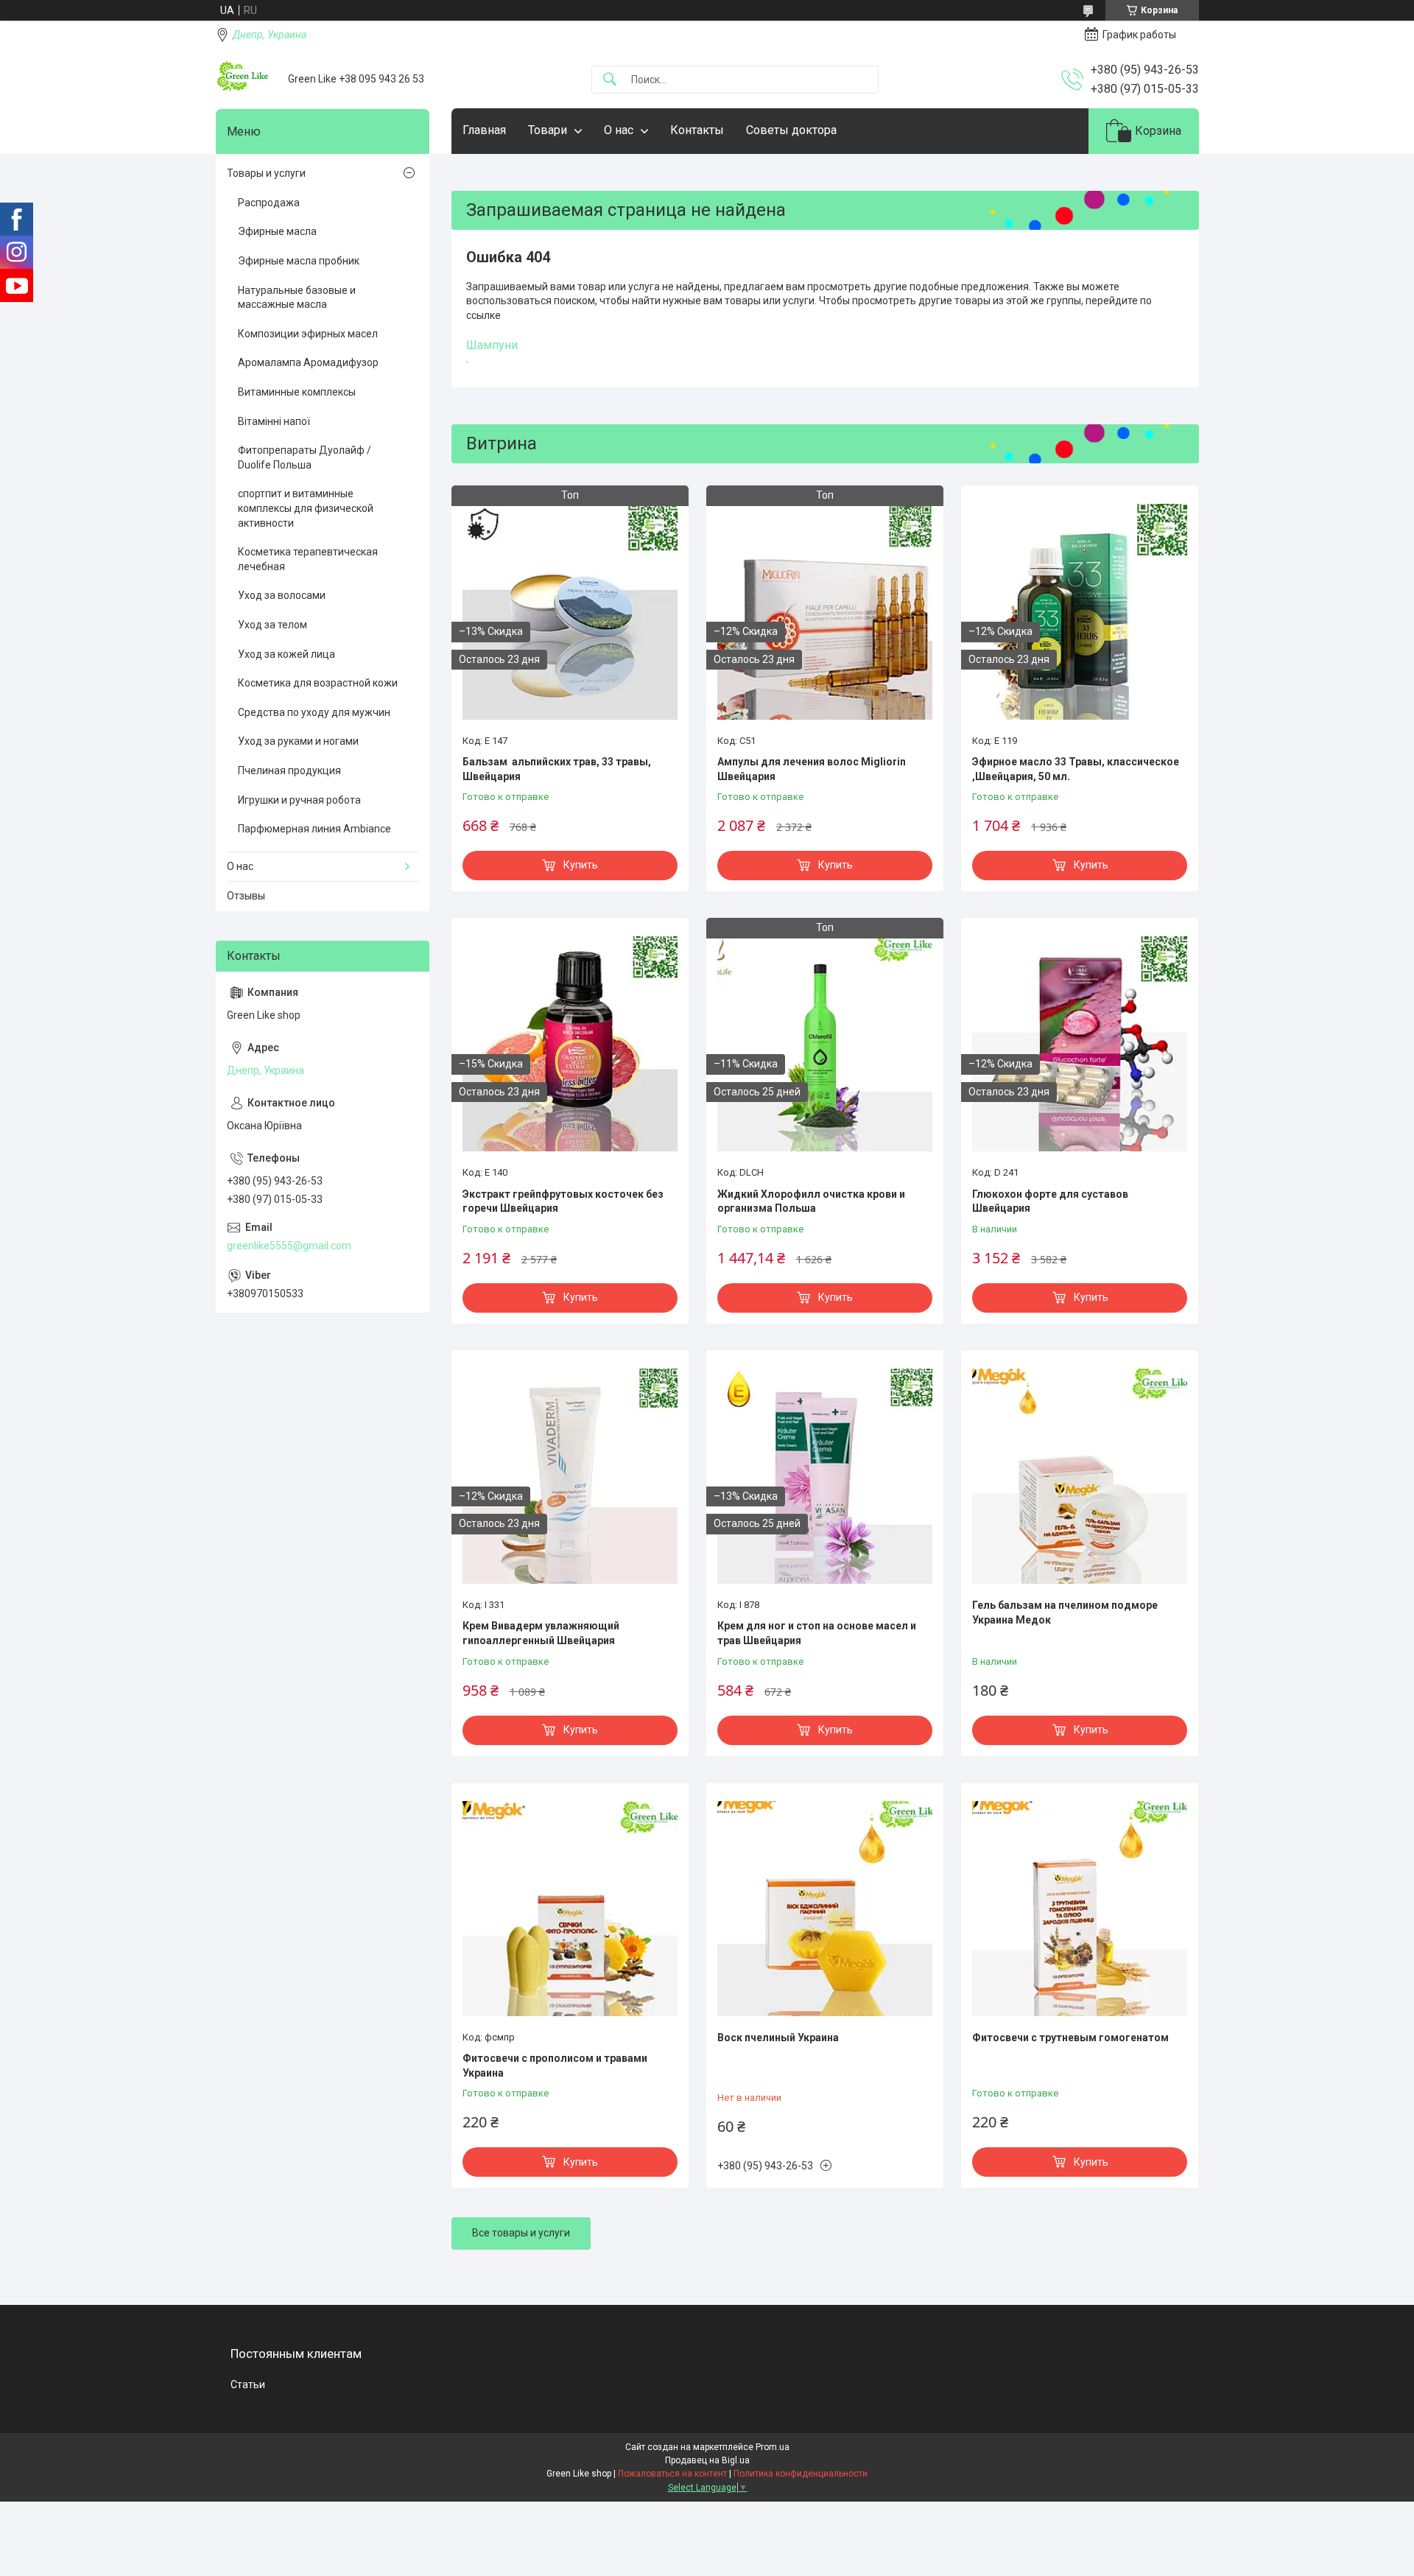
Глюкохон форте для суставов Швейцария (1050, 1201)
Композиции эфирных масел (308, 334)
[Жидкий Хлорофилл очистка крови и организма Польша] (825, 1044)
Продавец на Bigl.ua (707, 2460)
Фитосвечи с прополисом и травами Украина (555, 2066)
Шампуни (492, 345)
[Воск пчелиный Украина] (825, 1909)
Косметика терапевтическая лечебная (308, 559)
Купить (581, 865)
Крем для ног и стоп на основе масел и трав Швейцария (817, 1633)
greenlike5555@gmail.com (289, 1246)
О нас (619, 130)
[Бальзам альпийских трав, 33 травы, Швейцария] (570, 611)
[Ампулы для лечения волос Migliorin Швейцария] (825, 611)
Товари (548, 130)
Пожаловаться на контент (672, 2474)
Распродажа (269, 203)
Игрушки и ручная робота (299, 800)
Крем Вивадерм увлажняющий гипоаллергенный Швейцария (541, 1633)
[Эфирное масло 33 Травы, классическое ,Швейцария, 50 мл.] (1080, 611)
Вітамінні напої (274, 421)
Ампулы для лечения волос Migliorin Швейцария (812, 769)
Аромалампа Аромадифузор (308, 362)
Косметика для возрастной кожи (318, 683)
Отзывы (246, 896)
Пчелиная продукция (289, 771)
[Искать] (610, 80)
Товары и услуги (266, 173)
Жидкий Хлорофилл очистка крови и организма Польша (811, 1201)
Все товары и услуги (521, 2233)
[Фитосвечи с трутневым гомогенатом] (1080, 1909)
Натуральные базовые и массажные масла (297, 298)
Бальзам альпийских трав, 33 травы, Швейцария (557, 769)
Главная (484, 130)
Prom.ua (773, 2447)
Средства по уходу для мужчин (314, 712)
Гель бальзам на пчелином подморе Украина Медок (1065, 1612)
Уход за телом (272, 625)
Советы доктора (791, 130)
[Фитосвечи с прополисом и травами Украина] (570, 1909)
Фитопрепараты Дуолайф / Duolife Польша (305, 457)
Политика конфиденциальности (801, 2474)
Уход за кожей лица (286, 654)
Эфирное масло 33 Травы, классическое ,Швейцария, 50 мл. (1076, 769)
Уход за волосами (282, 595)
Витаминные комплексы (297, 392)
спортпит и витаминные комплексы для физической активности (306, 508)
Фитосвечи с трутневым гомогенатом (1070, 2038)
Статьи (248, 2384)
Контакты (697, 130)
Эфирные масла (277, 231)
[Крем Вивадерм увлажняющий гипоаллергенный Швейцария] (570, 1476)
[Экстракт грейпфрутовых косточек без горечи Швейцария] (570, 1044)
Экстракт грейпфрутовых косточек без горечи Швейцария (563, 1201)
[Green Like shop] (246, 79)
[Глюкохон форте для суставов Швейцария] (1080, 1044)
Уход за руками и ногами (298, 741)
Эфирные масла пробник (299, 261)
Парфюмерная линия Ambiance (314, 829)
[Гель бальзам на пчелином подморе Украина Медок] (1080, 1476)
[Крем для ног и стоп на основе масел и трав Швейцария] (825, 1476)
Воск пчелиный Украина (778, 2038)
